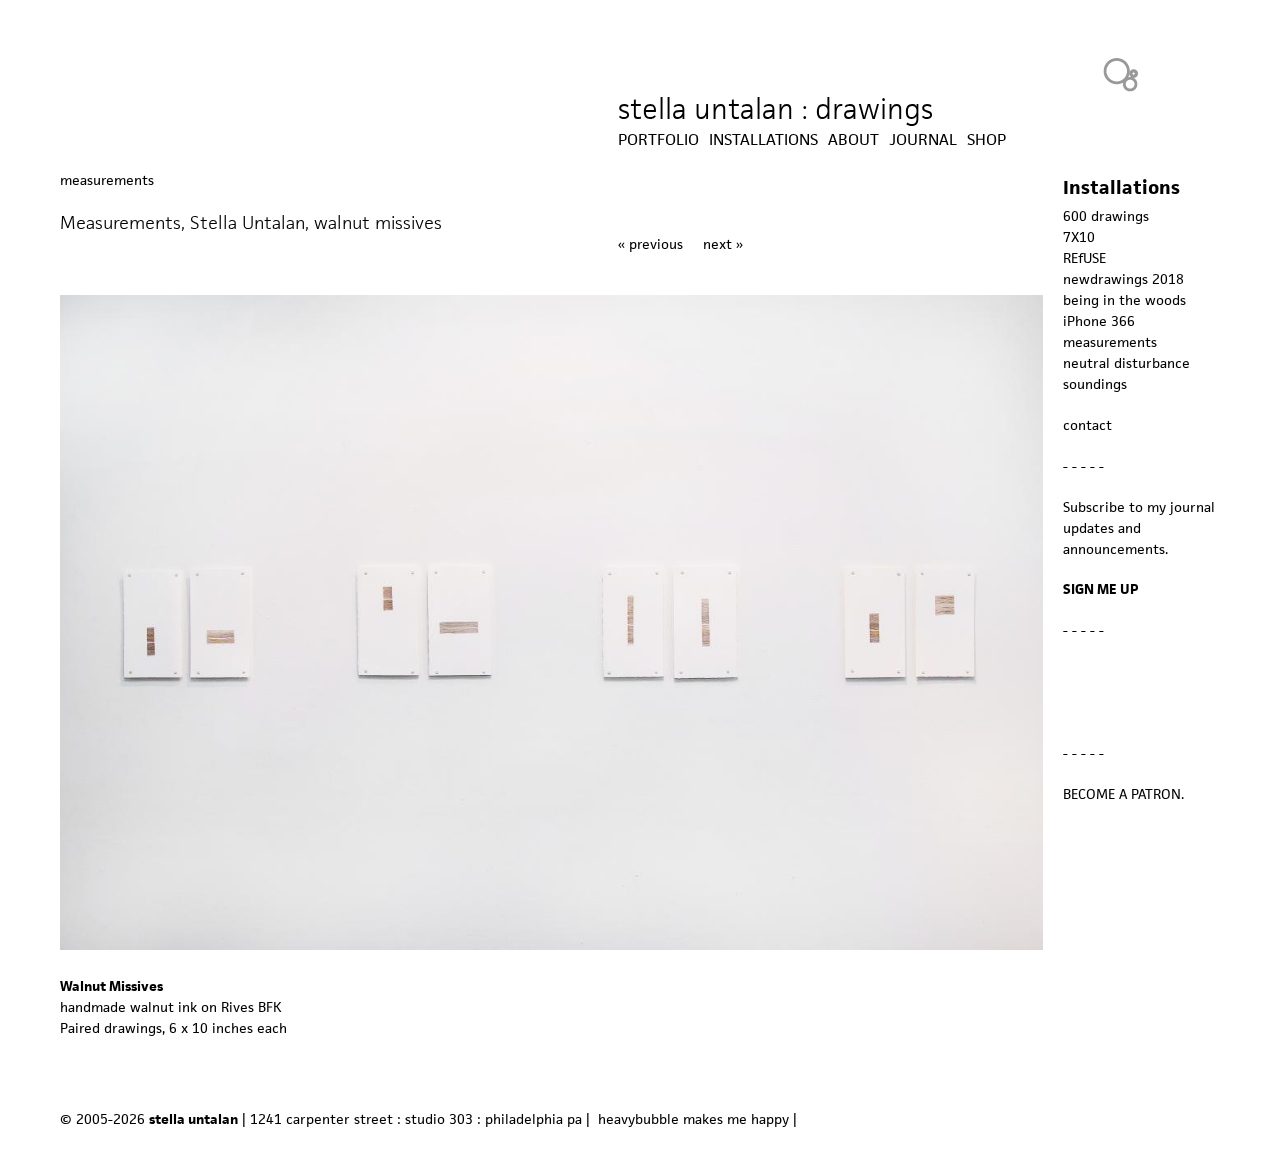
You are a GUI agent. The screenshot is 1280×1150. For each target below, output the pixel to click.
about (853, 140)
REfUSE (1084, 258)
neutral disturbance (1126, 363)
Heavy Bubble (1121, 74)
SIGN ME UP (1101, 589)
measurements (107, 180)
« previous (650, 244)
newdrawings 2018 (1123, 279)
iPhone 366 (1099, 321)
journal (923, 140)
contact (1087, 425)
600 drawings (1106, 216)
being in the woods (1124, 300)
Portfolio (658, 140)
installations (763, 140)
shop (986, 140)
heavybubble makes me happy (693, 1119)
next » (723, 244)
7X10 (1079, 237)
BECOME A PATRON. (1123, 794)
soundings (1095, 384)
